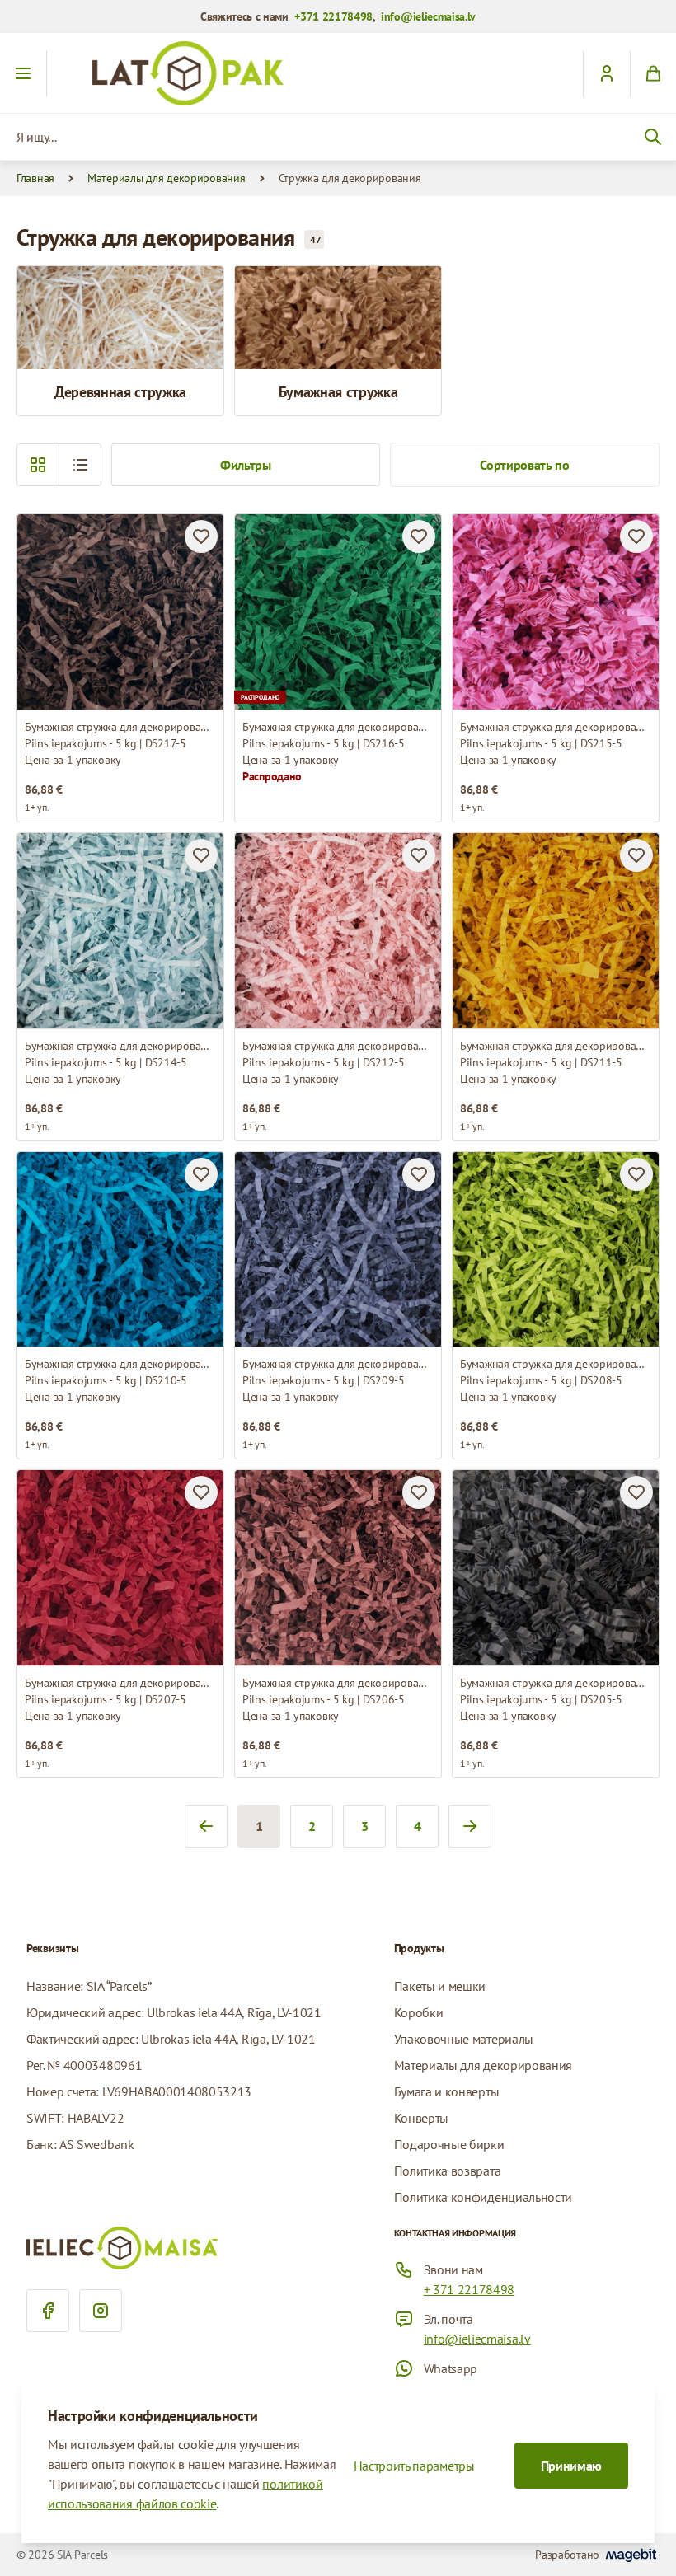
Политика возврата (448, 2171)
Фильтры (246, 465)
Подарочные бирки (449, 2144)
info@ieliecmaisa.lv (428, 16)
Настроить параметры (414, 2466)
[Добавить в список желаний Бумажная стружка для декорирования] (201, 536)
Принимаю (571, 2466)
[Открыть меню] (23, 73)
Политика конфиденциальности (483, 2197)
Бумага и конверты (447, 2091)
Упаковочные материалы (464, 2039)
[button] (80, 465)
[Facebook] (48, 2311)
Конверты (421, 2118)
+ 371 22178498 (469, 2289)
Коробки (419, 2012)
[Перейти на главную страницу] (338, 73)
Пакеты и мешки (440, 1986)
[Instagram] (101, 2311)
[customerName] (606, 73)
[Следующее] (470, 1826)
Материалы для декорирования (166, 178)
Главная (35, 178)
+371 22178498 (333, 16)
